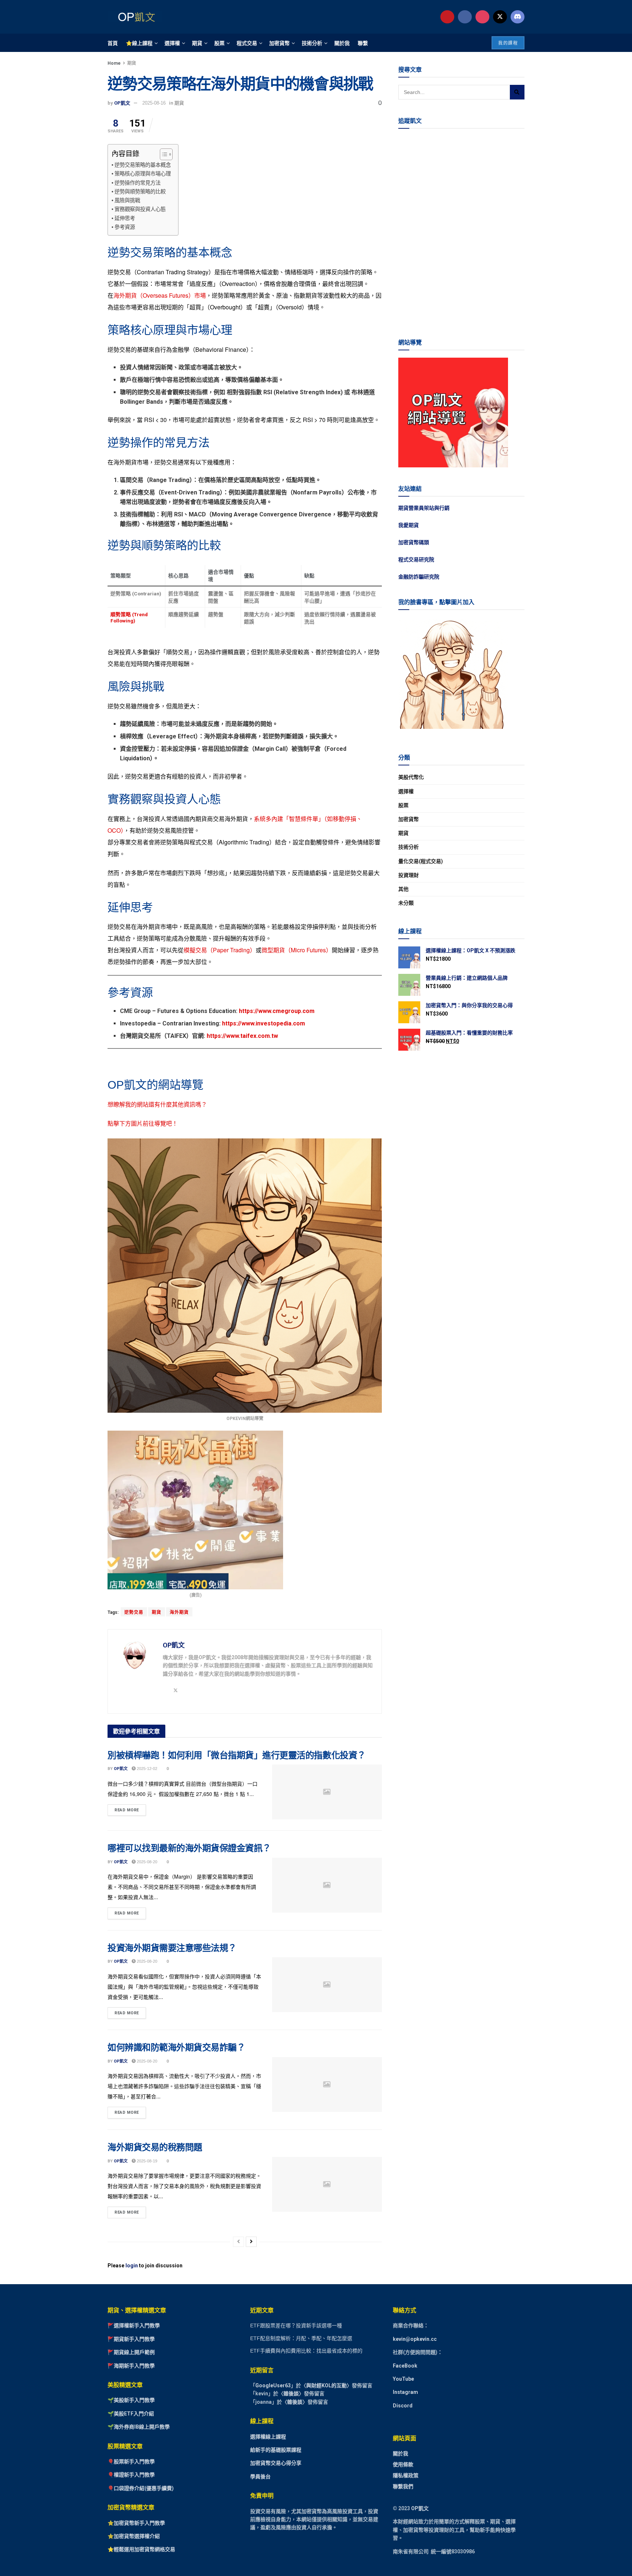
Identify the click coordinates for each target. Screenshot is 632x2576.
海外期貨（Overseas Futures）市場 (160, 295)
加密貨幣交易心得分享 (276, 2463)
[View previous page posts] (238, 2242)
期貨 (197, 43)
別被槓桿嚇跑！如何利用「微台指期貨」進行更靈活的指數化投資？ (237, 1755)
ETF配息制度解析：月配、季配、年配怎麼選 (301, 2338)
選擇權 (172, 43)
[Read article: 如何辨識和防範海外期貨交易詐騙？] (327, 2084)
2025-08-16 (154, 103)
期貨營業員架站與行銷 (424, 508)
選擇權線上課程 (268, 2437)
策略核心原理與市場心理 (143, 174)
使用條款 (403, 2464)
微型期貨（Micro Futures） (297, 950)
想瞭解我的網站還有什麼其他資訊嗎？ (157, 1104)
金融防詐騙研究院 (419, 577)
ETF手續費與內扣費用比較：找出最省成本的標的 (306, 2351)
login (132, 2266)
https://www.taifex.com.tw (242, 1036)
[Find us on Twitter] (500, 17)
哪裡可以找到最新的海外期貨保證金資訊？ (189, 1848)
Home (114, 63)
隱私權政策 (406, 2475)
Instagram (405, 2392)
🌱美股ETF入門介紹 (131, 2414)
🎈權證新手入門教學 (131, 2475)
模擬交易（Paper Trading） (220, 950)
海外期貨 (179, 1612)
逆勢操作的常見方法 (138, 183)
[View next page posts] (251, 2242)
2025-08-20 (146, 1862)
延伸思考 (125, 218)
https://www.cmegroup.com (277, 1011)
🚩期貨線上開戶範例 (131, 2352)
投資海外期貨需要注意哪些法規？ (172, 1948)
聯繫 (363, 43)
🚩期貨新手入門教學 (131, 2339)
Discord (403, 2406)
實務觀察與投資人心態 (140, 209)
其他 (403, 889)
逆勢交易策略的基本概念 (143, 165)
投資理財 (409, 875)
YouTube (403, 2379)
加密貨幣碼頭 (414, 542)
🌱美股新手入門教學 (131, 2400)
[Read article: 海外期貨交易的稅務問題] (327, 2184)
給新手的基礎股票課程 (276, 2450)
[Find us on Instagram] (482, 17)
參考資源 (125, 227)
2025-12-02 (146, 1769)
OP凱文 (122, 103)
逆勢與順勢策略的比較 (140, 192)
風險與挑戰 (127, 200)
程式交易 (247, 43)
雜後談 (291, 2394)
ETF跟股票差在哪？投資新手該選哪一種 (296, 2325)
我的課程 (508, 43)
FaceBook (405, 2366)
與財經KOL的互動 (326, 2385)
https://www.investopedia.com (264, 1023)
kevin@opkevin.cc (415, 2339)
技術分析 (312, 43)
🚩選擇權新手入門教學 (134, 2325)
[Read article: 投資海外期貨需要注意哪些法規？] (327, 1985)
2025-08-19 (146, 2161)
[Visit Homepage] (135, 17)
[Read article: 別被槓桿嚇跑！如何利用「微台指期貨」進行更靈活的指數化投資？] (327, 1792)
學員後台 (260, 2477)
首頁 (113, 43)
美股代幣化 (411, 777)
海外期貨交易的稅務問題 (155, 2147)
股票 (219, 43)
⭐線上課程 (139, 43)
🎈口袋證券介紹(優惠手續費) (141, 2488)
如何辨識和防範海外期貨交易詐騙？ (176, 2047)
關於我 (342, 43)
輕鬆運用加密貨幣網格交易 (144, 2550)
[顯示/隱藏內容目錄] (163, 154)
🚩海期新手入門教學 (131, 2366)
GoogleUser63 (273, 2385)
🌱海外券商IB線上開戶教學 (139, 2427)
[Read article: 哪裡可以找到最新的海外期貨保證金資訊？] (327, 1885)
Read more (130, 1808)
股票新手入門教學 (134, 2462)
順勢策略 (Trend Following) (129, 617)
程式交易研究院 (416, 560)
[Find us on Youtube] (447, 17)
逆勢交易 (134, 1612)
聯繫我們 (403, 2486)
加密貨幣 (279, 43)
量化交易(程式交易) (421, 861)
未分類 (406, 903)
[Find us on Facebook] (465, 17)
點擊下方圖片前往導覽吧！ (143, 1123)
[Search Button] (517, 92)
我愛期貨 (409, 525)
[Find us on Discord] (518, 17)
